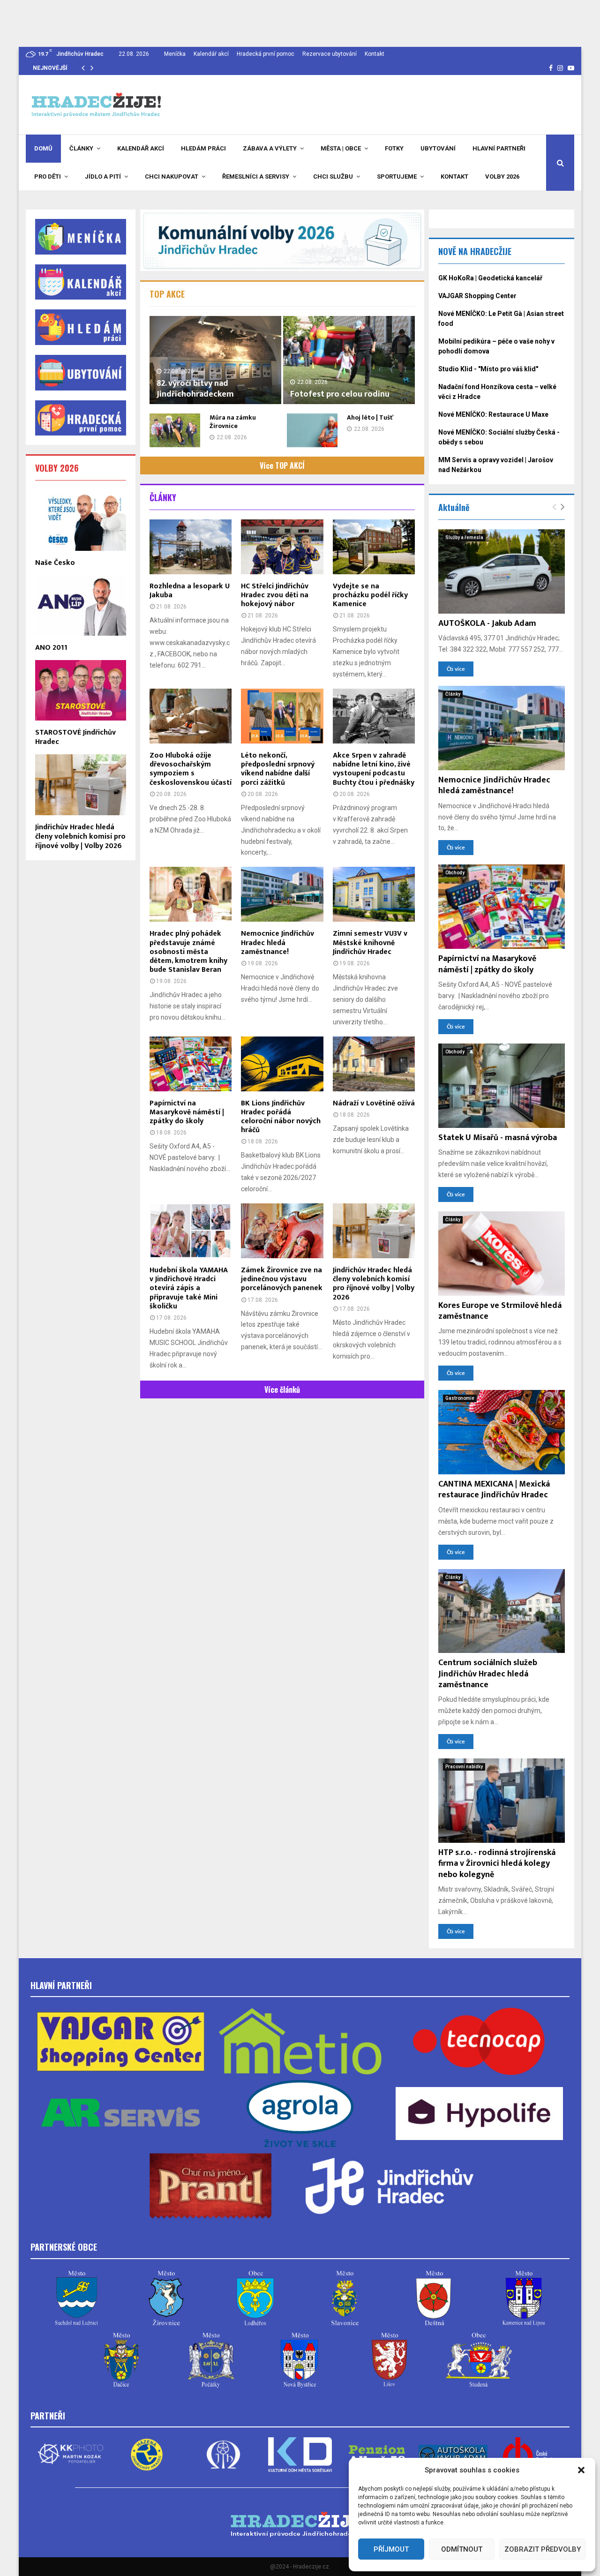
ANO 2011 (51, 648)
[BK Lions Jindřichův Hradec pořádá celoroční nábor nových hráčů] (282, 1064)
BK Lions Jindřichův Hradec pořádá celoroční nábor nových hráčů (281, 1117)
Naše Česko (55, 563)
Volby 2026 (502, 176)
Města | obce (341, 148)
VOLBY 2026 (57, 468)
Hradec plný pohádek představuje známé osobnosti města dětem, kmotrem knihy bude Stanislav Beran (188, 952)
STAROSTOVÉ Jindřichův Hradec (75, 737)
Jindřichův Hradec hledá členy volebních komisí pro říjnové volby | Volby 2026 (374, 1284)
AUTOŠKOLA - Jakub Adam (487, 623)
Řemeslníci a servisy (256, 176)
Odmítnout (462, 2549)
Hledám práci (203, 148)
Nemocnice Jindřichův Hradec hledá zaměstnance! (277, 943)
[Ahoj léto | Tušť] (312, 430)
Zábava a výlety (270, 148)
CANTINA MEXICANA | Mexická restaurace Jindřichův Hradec (494, 1490)
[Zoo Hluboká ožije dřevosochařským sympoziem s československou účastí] (191, 716)
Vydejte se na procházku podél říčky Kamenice (370, 595)
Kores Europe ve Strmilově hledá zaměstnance (500, 1311)
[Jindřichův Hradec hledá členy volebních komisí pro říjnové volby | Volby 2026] (374, 1231)
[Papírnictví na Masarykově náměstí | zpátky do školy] (191, 1064)
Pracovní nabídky (464, 1767)
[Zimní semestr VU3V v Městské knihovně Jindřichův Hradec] (374, 894)
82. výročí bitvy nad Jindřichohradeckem (195, 389)
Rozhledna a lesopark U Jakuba (190, 591)
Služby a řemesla (464, 537)
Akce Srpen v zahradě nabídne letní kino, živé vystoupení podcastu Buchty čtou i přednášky (374, 769)
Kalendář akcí (211, 54)
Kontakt (375, 54)
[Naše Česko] (81, 520)
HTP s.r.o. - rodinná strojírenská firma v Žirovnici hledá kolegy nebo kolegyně (497, 1864)
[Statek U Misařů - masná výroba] (502, 1086)
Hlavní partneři (499, 148)
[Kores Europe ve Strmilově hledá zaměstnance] (502, 1254)
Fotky (394, 148)
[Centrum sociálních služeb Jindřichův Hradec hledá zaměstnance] (502, 1611)
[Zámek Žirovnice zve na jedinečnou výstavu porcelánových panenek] (282, 1231)
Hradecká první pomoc (266, 54)
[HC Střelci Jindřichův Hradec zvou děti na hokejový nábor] (282, 547)
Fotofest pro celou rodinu (340, 394)
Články (81, 148)
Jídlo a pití (103, 176)
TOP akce (167, 294)
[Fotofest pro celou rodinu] (349, 360)
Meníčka (175, 54)
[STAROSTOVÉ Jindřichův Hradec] (81, 690)
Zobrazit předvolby (543, 2549)
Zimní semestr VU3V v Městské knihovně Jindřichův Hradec (370, 943)
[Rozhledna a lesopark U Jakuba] (191, 547)
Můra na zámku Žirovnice (233, 422)
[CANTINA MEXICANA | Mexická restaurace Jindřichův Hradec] (502, 1432)
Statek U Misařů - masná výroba (498, 1138)
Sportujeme (397, 176)
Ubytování (438, 148)
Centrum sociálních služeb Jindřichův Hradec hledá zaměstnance (488, 1674)
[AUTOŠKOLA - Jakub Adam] (502, 571)
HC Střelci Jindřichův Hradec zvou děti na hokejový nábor (275, 595)
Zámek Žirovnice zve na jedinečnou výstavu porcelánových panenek (282, 1279)
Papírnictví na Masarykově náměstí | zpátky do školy (187, 1112)
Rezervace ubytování (330, 54)
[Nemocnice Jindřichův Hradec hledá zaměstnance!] (282, 894)
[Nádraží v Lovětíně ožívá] (374, 1064)
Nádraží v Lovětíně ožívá (374, 1103)
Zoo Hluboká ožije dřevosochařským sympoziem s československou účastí (191, 769)
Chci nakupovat (172, 176)
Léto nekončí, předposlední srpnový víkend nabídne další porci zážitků (278, 769)
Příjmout (391, 2549)
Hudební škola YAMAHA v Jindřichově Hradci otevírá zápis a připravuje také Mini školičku (189, 1288)
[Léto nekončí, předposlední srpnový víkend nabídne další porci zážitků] (282, 716)
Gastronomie (460, 1398)
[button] (581, 2470)
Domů (43, 148)
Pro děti (48, 176)
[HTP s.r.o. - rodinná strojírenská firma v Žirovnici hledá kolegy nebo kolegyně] (502, 1801)
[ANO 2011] (81, 605)
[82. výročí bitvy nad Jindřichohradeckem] (215, 360)
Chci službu (333, 176)
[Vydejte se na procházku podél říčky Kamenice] (374, 547)
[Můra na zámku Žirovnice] (175, 430)
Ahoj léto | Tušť (370, 417)
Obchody (455, 873)
